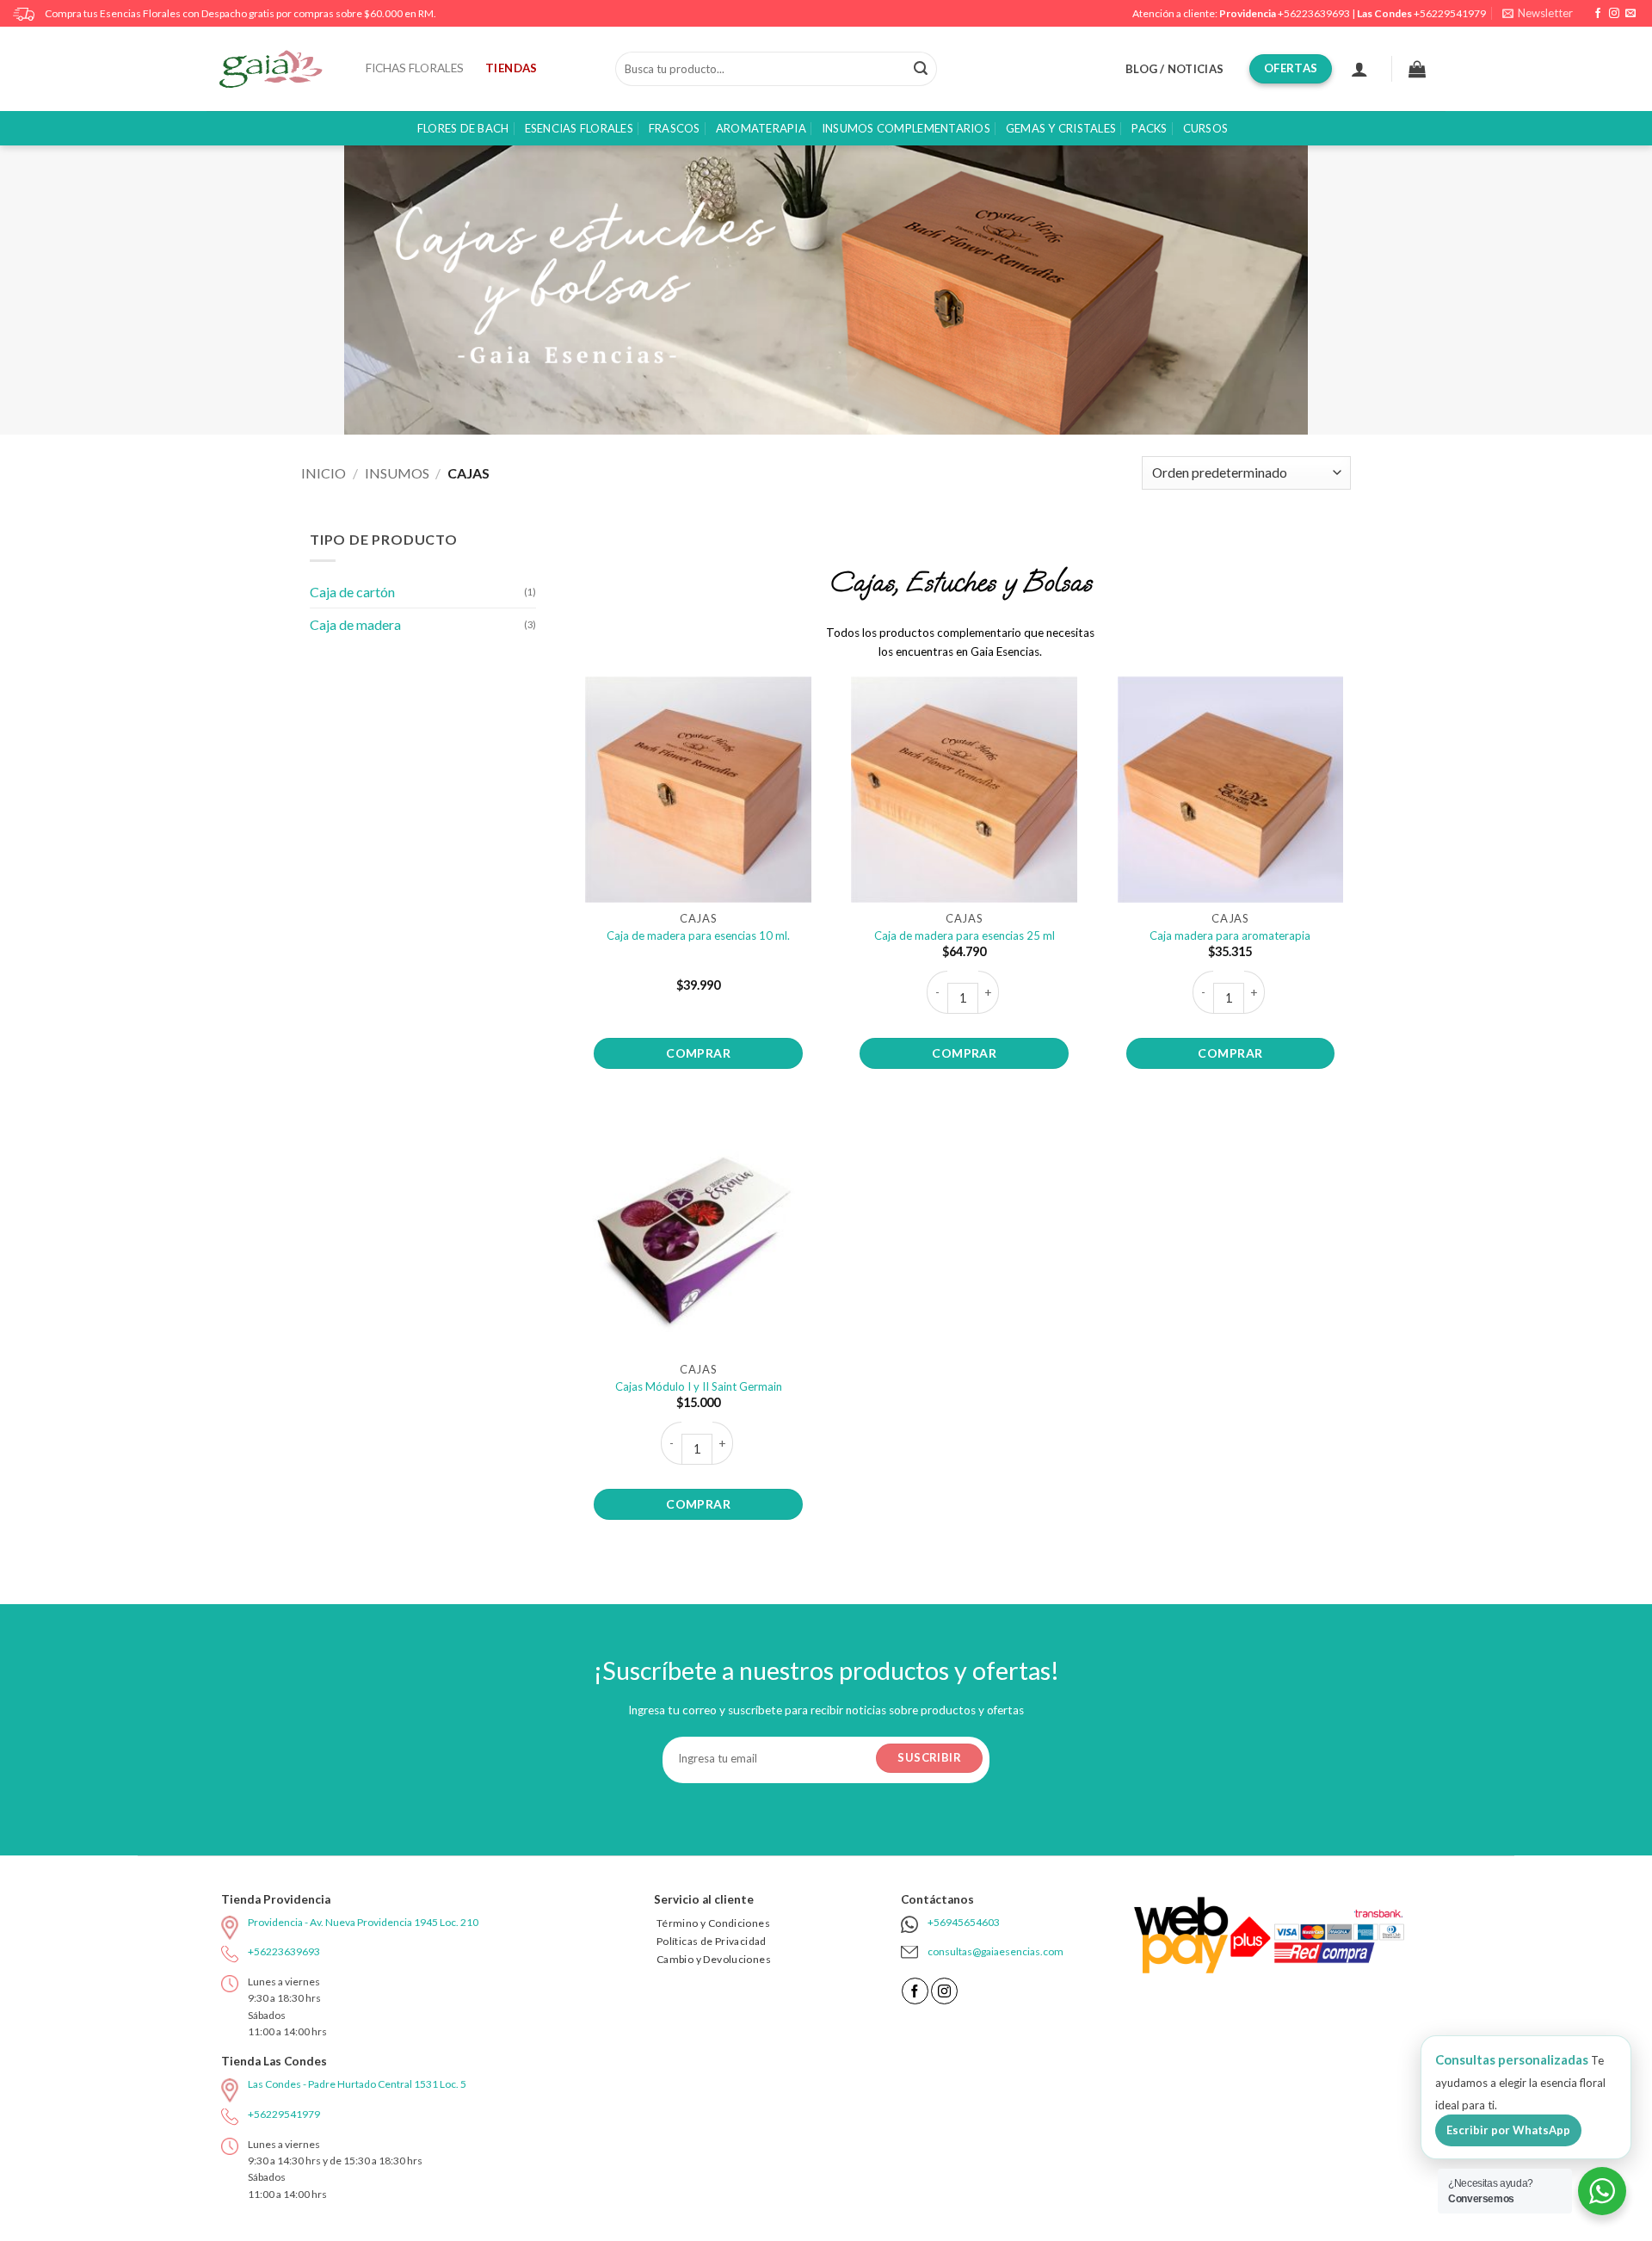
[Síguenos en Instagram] (1614, 14)
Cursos (1206, 128)
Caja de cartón (352, 592)
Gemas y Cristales (1061, 128)
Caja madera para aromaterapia (1230, 935)
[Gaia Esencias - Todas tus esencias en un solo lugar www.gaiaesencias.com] (280, 69)
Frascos (675, 128)
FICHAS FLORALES (415, 68)
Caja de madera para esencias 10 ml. (698, 935)
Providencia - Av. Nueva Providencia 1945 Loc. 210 (363, 1922)
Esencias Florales (579, 128)
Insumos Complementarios (906, 128)
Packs (1149, 128)
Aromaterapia (761, 128)
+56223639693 (1314, 13)
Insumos (397, 473)
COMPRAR (698, 1053)
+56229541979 (1450, 13)
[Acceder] (1359, 69)
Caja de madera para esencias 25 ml (965, 935)
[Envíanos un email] (1630, 14)
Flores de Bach (463, 128)
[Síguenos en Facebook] (1598, 14)
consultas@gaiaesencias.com (996, 1951)
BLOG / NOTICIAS (1174, 69)
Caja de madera (355, 624)
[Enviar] (921, 69)
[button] (1538, 13)
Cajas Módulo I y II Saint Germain (699, 1386)
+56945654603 (964, 1922)
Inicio (324, 473)
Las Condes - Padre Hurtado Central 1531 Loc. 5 (357, 2084)
